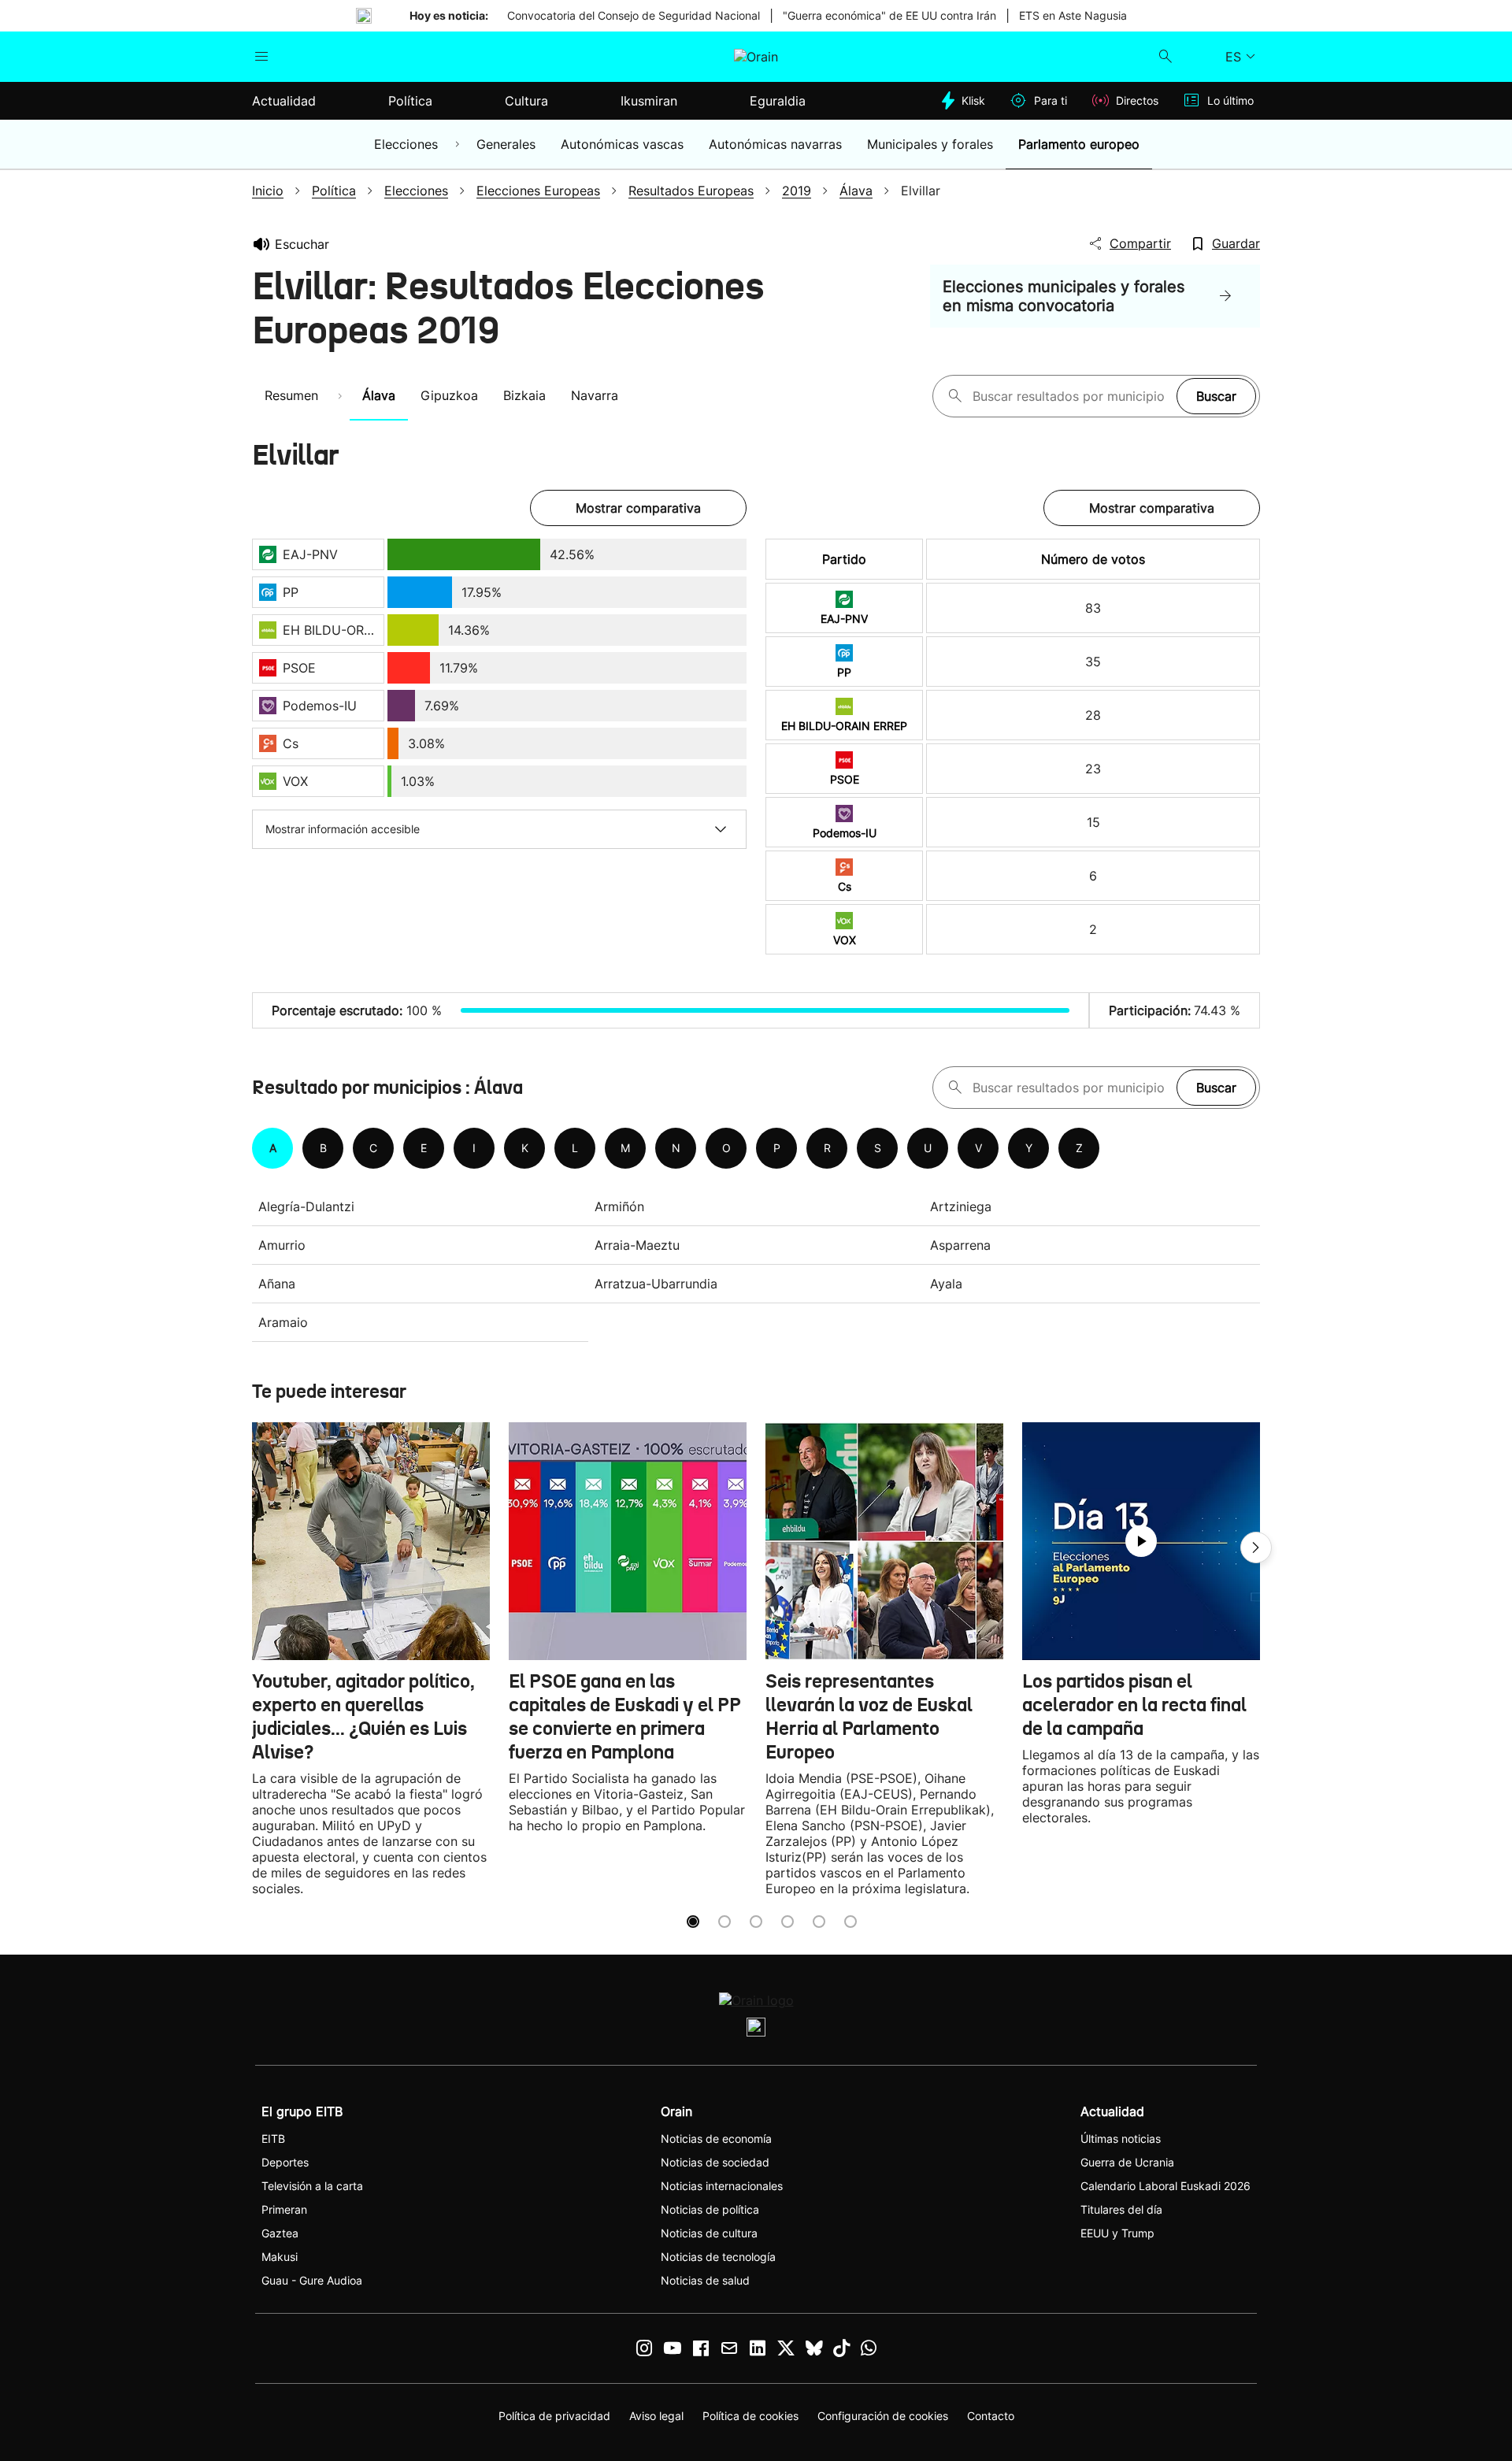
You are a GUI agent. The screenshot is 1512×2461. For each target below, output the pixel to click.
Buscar (1216, 396)
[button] (1256, 1547)
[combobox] (1071, 396)
